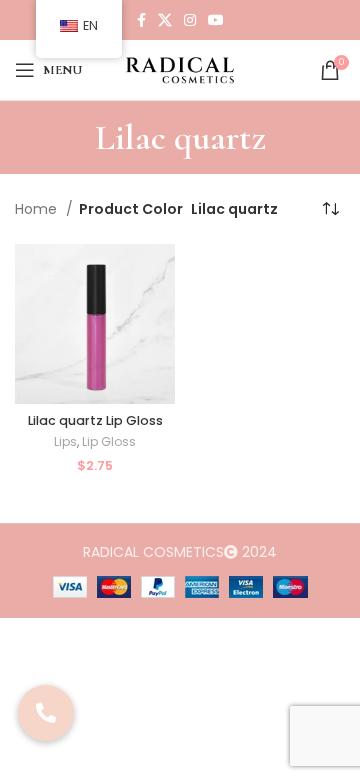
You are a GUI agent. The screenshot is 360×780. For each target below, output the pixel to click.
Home (38, 209)
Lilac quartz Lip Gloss (95, 420)
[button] (46, 713)
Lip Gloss (109, 442)
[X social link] (165, 20)
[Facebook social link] (141, 20)
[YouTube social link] (216, 20)
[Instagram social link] (190, 20)
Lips (65, 442)
